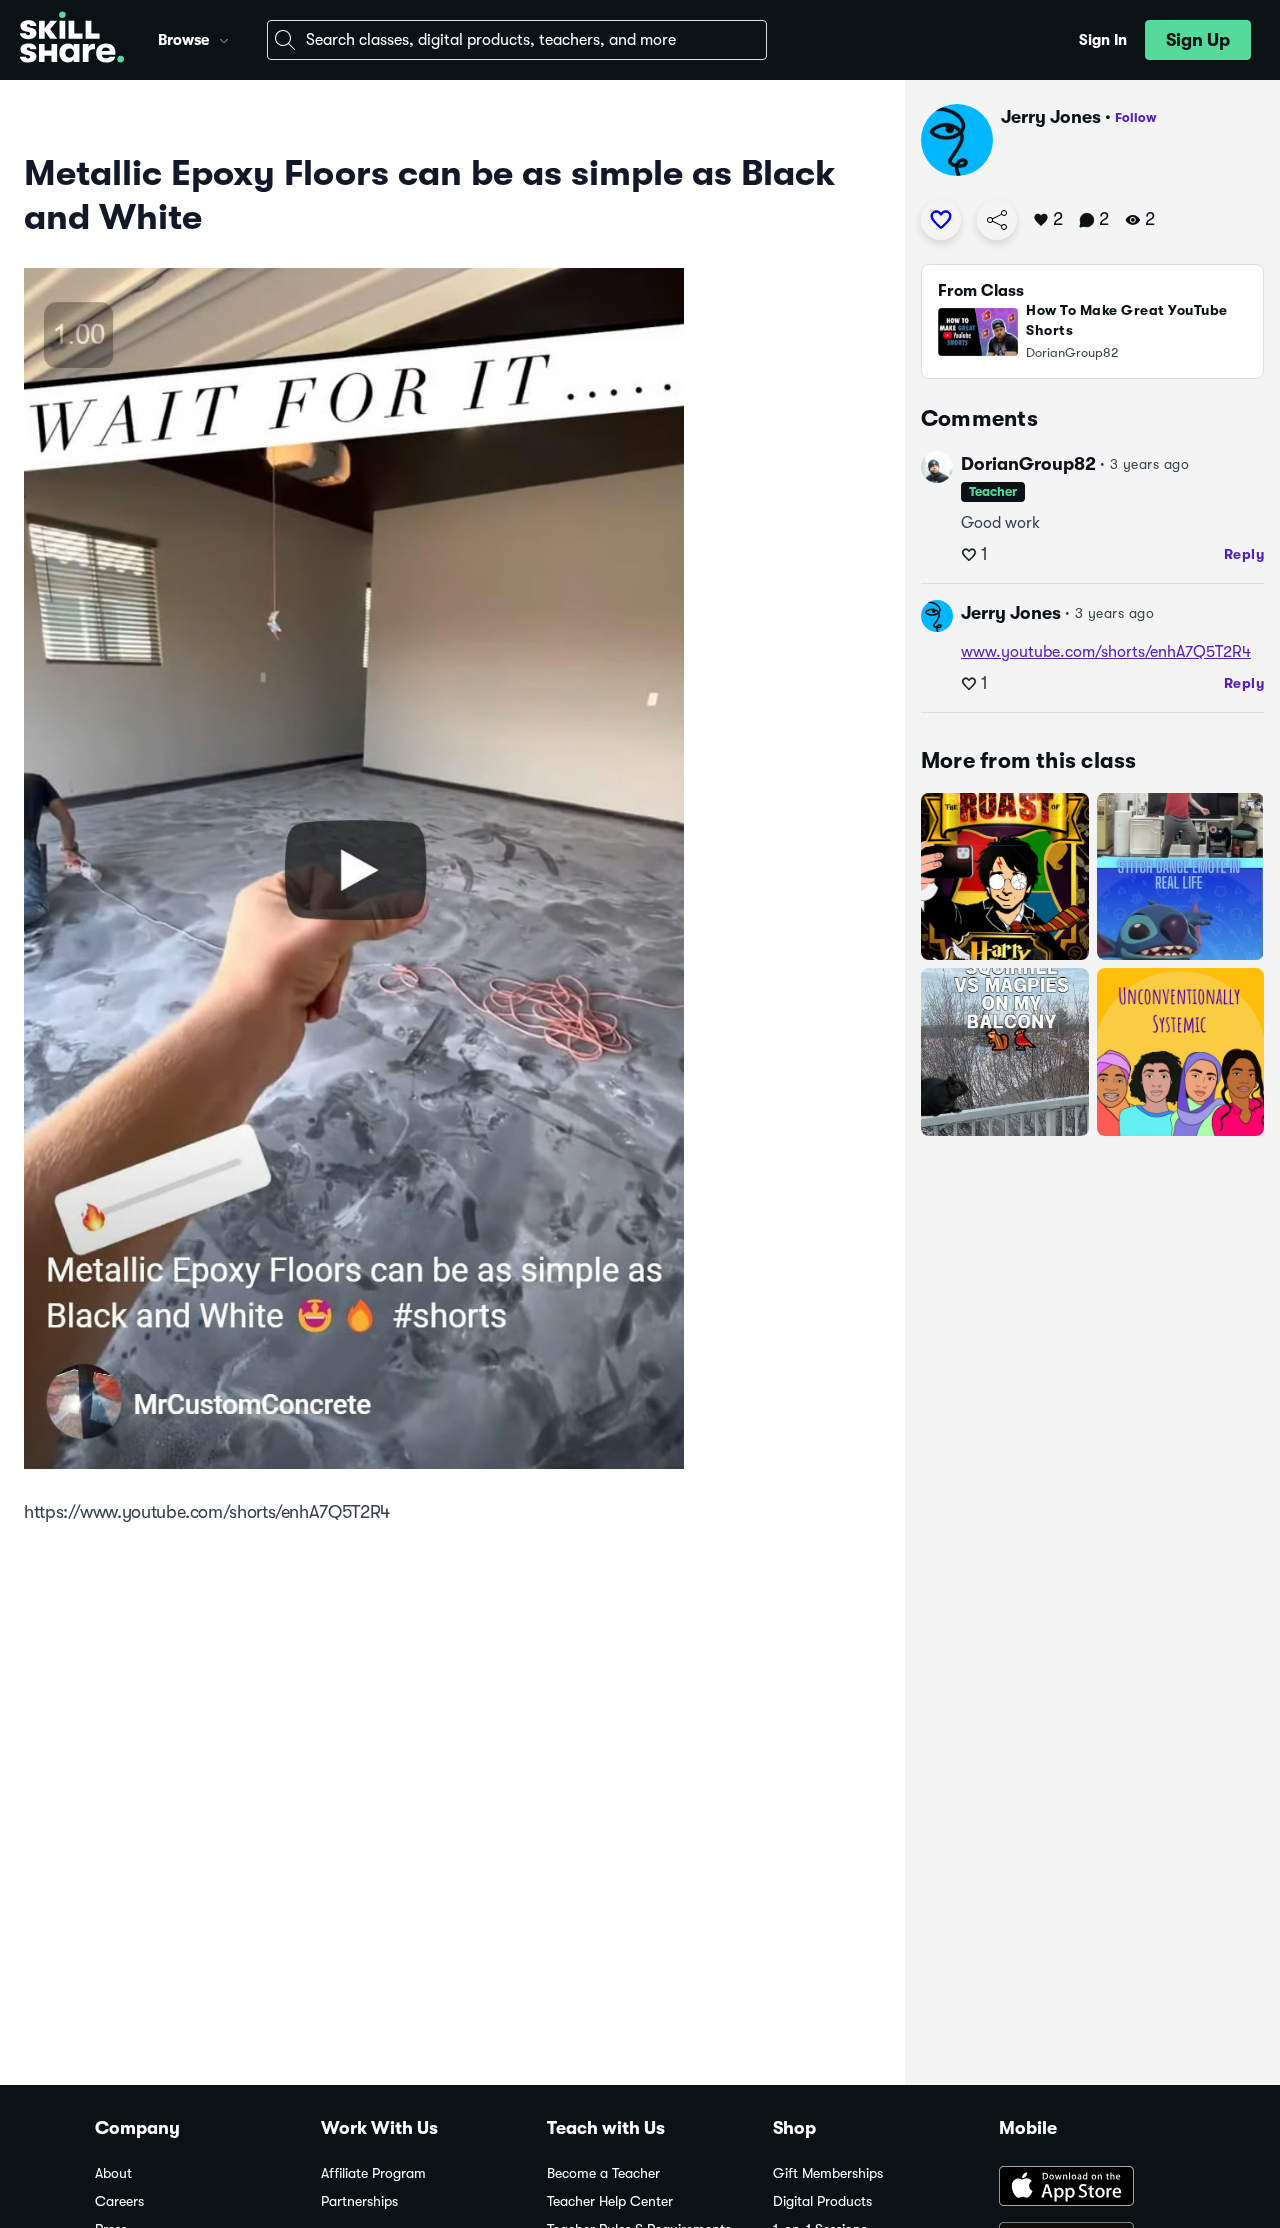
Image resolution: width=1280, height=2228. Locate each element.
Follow (1136, 117)
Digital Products (822, 2201)
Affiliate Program (373, 2173)
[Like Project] (941, 220)
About (113, 2173)
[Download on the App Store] (1092, 2188)
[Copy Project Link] (997, 220)
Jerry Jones (1051, 117)
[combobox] (517, 40)
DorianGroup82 (1028, 464)
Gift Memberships (828, 2173)
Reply (1244, 554)
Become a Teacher (603, 2173)
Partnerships (359, 2201)
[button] (224, 38)
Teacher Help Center (610, 2201)
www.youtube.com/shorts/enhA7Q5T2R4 (1106, 652)
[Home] (72, 40)
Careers (119, 2201)
